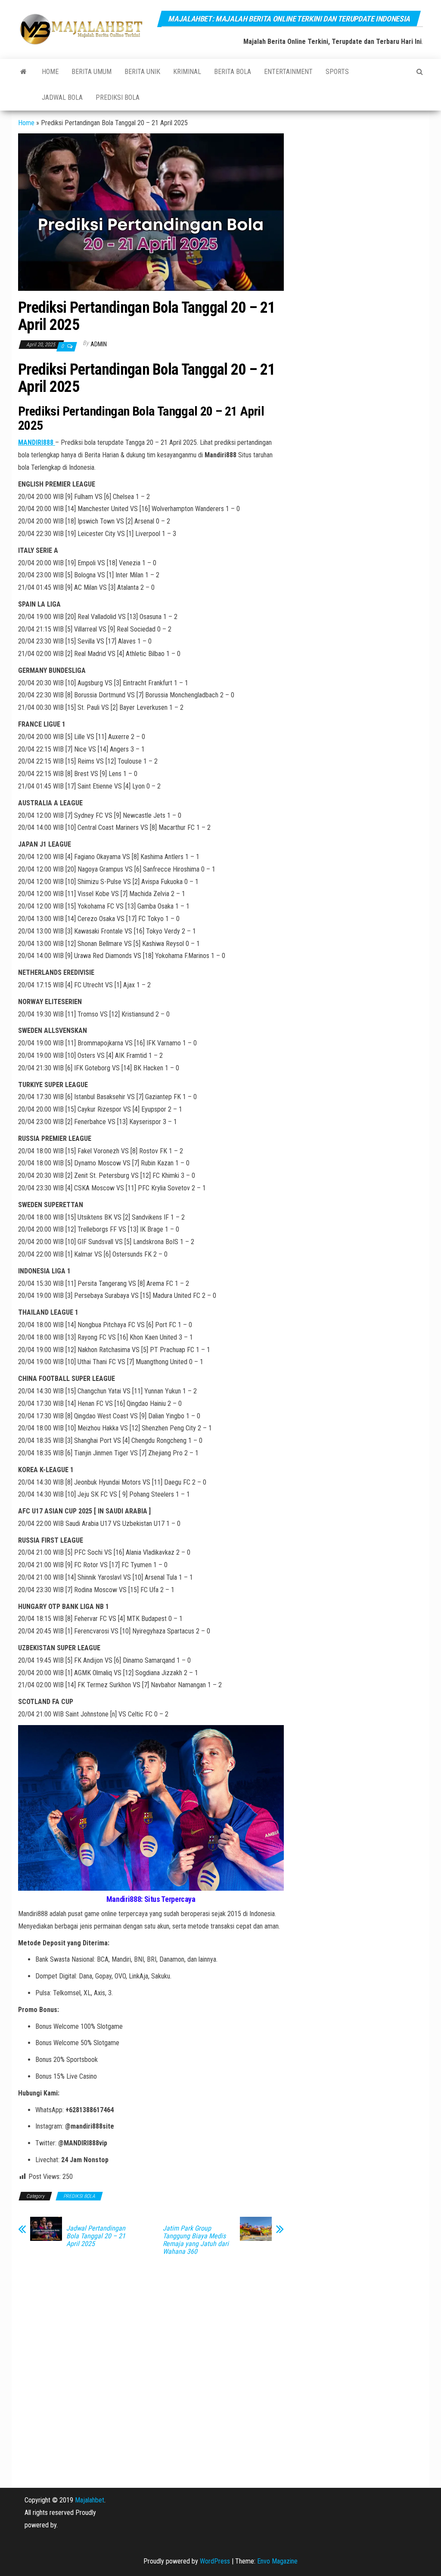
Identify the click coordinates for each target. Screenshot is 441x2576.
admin (99, 344)
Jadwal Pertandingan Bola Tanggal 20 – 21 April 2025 (96, 2236)
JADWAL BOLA (62, 97)
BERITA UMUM (92, 72)
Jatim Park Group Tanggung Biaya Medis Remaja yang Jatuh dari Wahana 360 (196, 2240)
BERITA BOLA (233, 72)
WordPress (215, 2561)
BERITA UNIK (142, 72)
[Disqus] (151, 2372)
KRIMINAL (187, 72)
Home (50, 72)
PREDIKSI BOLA (118, 97)
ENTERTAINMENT (288, 72)
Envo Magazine (277, 2561)
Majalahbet (90, 2500)
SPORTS (337, 72)
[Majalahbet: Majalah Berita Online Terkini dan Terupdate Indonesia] (23, 72)
